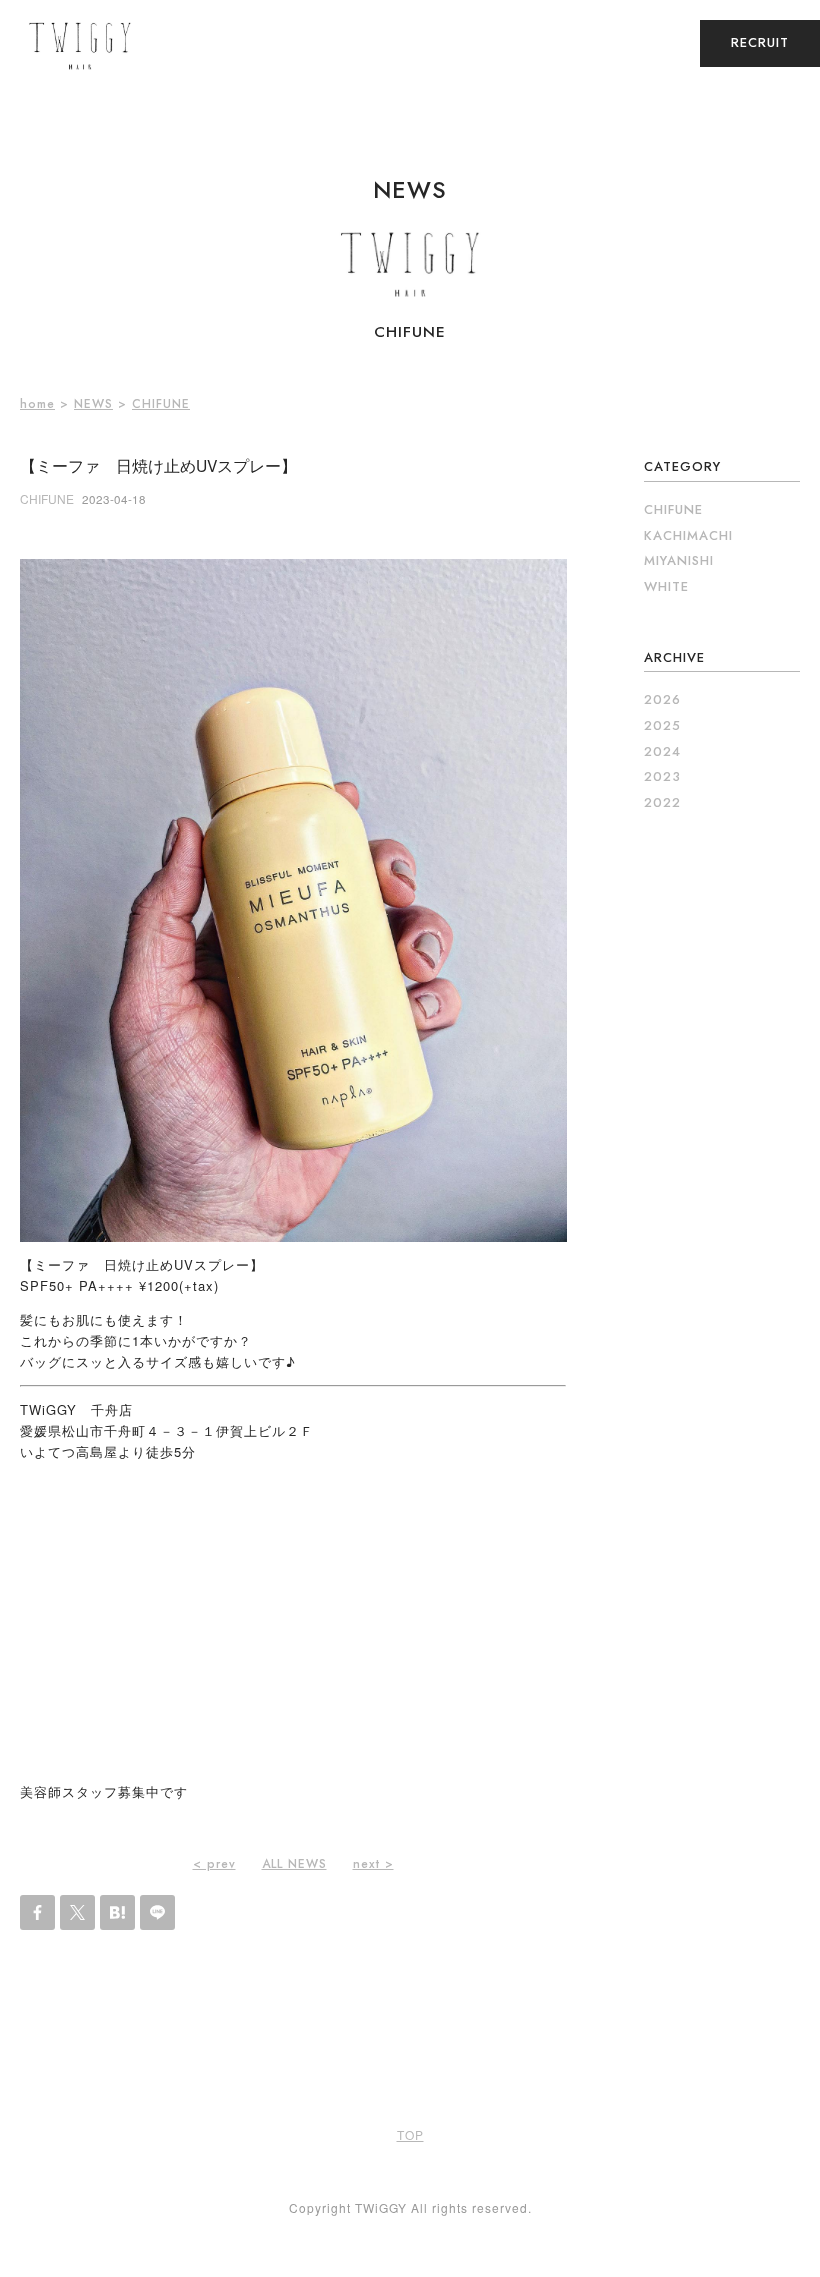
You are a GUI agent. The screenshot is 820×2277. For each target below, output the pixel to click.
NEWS (93, 404)
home (37, 404)
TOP (410, 2134)
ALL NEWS (294, 1864)
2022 (662, 802)
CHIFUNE (161, 404)
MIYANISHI (679, 560)
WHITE (666, 586)
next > (373, 1864)
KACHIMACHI (688, 535)
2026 (662, 699)
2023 (662, 776)
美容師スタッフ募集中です (104, 1791)
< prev (214, 1864)
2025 (662, 725)
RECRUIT (760, 42)
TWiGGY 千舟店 (76, 1409)
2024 (662, 751)
